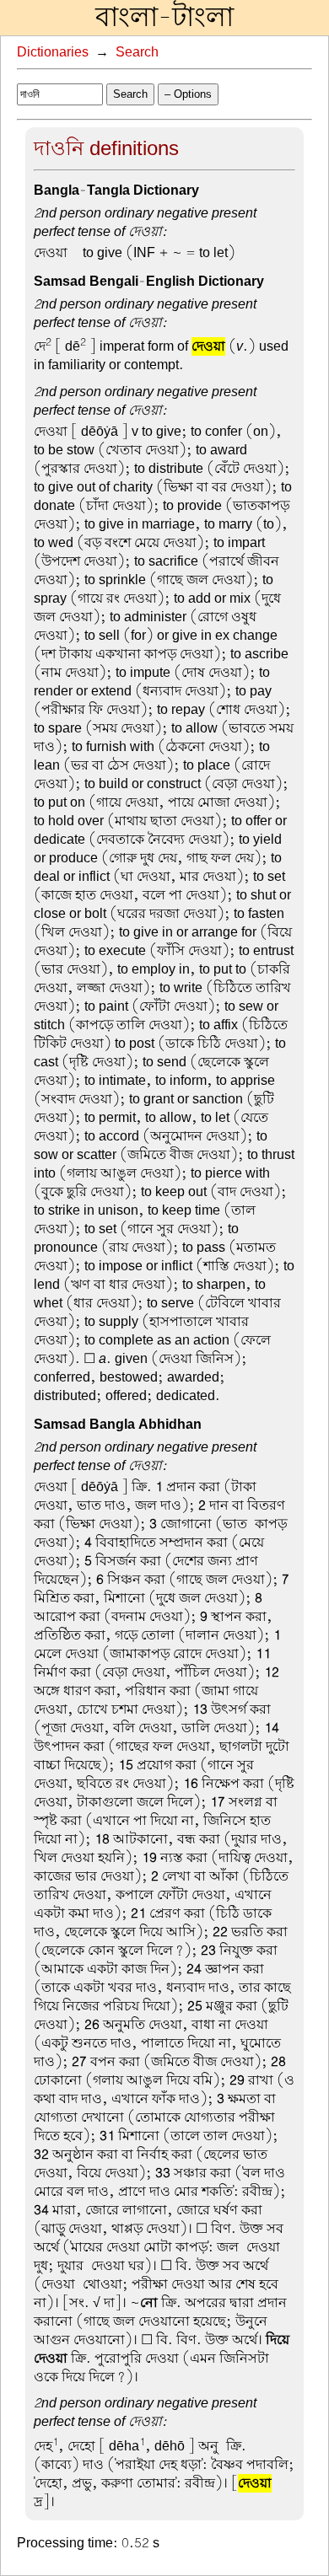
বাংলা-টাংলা (164, 18)
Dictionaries (53, 52)
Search (137, 52)
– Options (188, 94)
